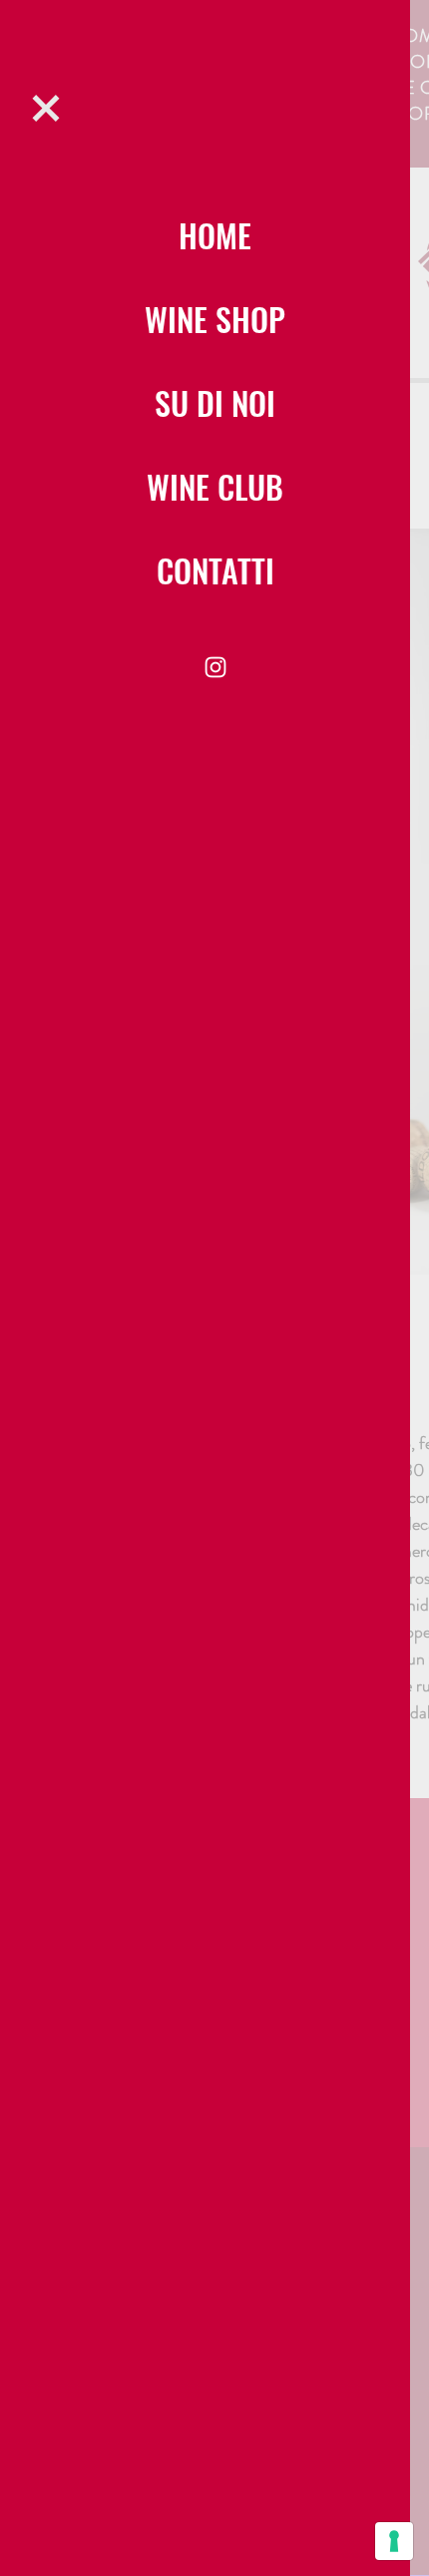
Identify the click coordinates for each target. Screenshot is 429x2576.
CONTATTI (215, 570)
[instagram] (215, 667)
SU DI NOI (215, 402)
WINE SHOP (215, 319)
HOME (215, 235)
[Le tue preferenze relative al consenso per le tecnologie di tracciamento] (394, 2541)
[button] (46, 108)
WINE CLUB (215, 486)
